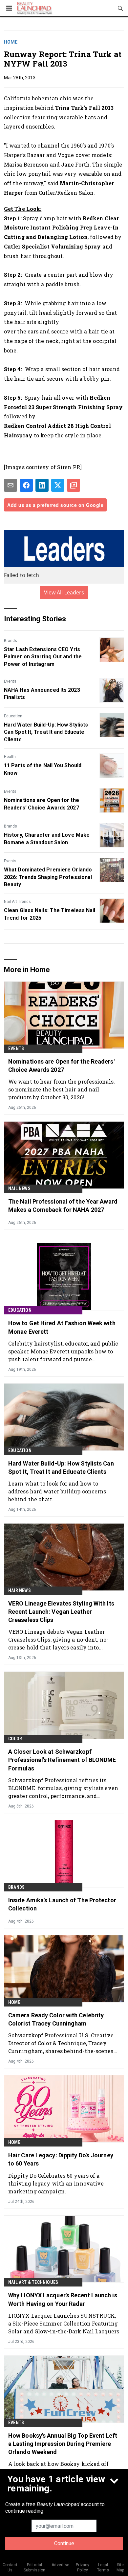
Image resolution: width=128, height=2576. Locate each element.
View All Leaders (64, 592)
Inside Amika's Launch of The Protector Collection (62, 1904)
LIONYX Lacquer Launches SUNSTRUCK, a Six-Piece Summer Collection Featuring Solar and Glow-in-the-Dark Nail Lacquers (64, 2323)
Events (10, 681)
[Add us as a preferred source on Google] (74, 485)
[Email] (11, 485)
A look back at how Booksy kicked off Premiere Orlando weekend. (59, 2468)
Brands (11, 641)
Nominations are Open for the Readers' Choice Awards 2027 (42, 804)
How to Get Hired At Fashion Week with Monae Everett (62, 1327)
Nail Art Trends (17, 902)
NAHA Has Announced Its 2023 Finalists (42, 694)
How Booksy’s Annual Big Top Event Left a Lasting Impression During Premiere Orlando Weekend (63, 2444)
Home (11, 42)
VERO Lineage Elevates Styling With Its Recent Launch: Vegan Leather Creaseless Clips (61, 1612)
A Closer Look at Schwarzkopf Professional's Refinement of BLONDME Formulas (62, 1760)
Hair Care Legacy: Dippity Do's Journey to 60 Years (61, 2159)
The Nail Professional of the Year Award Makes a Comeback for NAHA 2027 (63, 1206)
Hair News (20, 1590)
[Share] (26, 485)
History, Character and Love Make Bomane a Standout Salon (47, 839)
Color (15, 1739)
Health (10, 757)
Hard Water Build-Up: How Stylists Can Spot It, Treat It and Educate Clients (46, 732)
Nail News (19, 1188)
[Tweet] (58, 485)
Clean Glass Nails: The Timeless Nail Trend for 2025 (50, 914)
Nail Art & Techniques (33, 2282)
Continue (64, 2543)
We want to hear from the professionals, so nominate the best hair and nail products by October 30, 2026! (61, 1089)
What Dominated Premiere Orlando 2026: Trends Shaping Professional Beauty (48, 877)
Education (13, 716)
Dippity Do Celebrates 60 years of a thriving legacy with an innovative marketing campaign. (56, 2183)
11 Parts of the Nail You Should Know (43, 769)
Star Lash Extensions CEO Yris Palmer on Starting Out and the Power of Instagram (43, 657)
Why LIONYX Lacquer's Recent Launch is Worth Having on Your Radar (63, 2299)
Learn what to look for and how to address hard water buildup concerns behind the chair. (57, 1491)
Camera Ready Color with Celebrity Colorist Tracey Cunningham (56, 2019)
